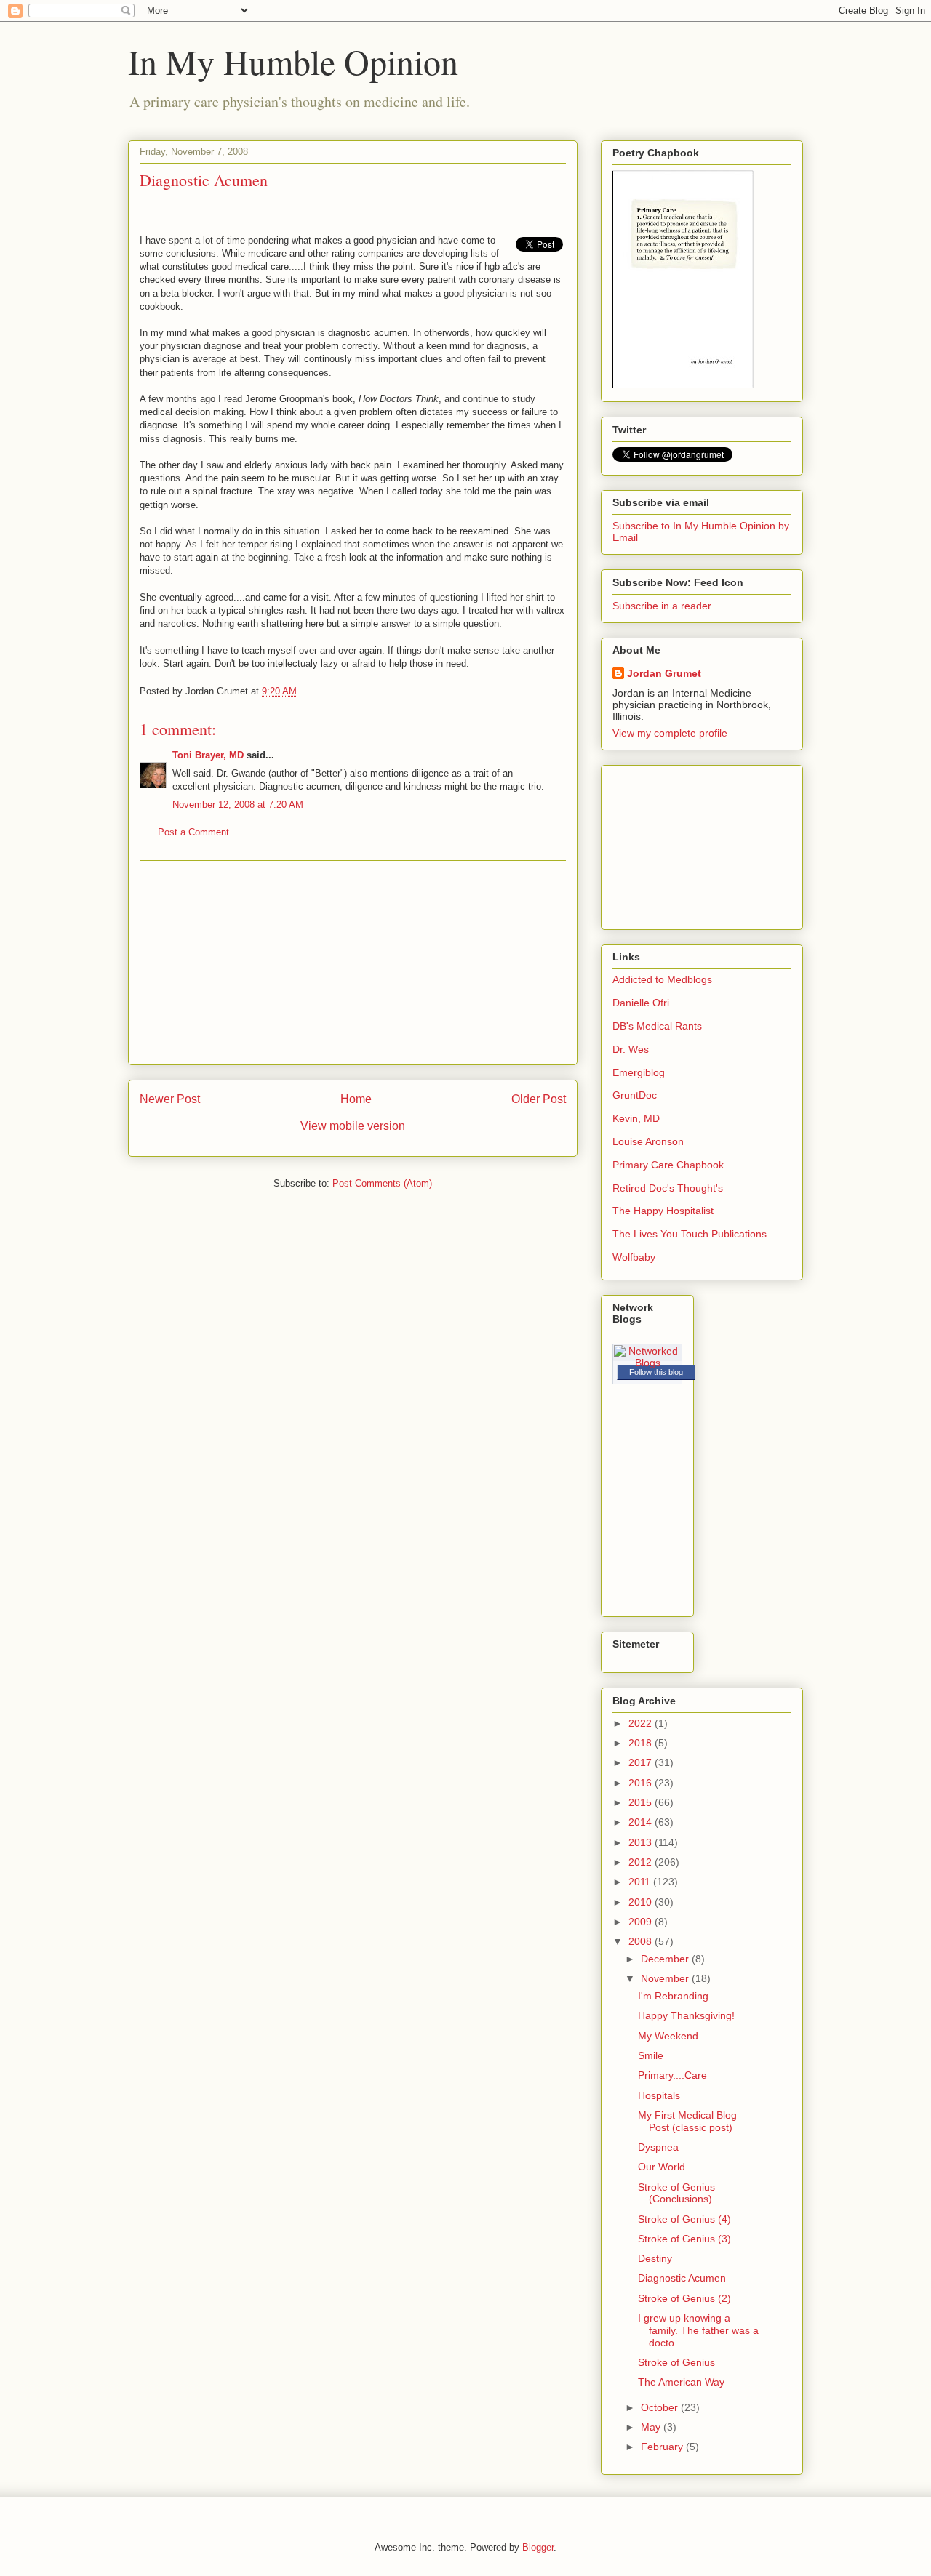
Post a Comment (193, 832)
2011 (641, 1882)
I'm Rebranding (673, 1996)
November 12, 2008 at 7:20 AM (238, 805)
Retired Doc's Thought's (668, 1188)
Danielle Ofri (641, 1003)
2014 (642, 1822)
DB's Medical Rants (657, 1026)
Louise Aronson (648, 1141)
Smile (651, 2055)
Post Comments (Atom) (382, 1183)
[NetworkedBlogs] (647, 1363)
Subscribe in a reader (662, 606)
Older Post (539, 1099)
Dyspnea (658, 2147)
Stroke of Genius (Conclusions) (676, 2193)
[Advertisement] (353, 963)
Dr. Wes (631, 1049)
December (666, 1959)
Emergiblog (639, 1072)
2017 (642, 1762)
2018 (642, 1743)
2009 (642, 1922)
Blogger (538, 2547)
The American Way (681, 2382)
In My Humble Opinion (293, 61)
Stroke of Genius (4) (684, 2219)
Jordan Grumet (664, 673)
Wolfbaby (634, 1257)
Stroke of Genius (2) (684, 2298)
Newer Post (170, 1099)
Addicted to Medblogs (662, 979)
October (661, 2407)
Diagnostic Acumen (682, 2278)
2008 (642, 1941)
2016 (642, 1783)
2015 (642, 1802)
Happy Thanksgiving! (686, 2015)
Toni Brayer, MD (208, 755)
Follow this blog (656, 1372)
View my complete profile (670, 733)
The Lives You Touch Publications (690, 1234)
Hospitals (659, 2095)
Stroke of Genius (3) (684, 2239)
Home (356, 1099)
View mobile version (353, 1126)
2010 (642, 1902)
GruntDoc (635, 1095)
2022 (642, 1723)
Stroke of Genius (676, 2362)
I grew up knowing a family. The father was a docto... (698, 2330)
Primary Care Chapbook (668, 1165)
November (666, 1978)
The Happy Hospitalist (663, 1211)
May (652, 2427)
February (663, 2447)
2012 (642, 1862)
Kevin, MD (636, 1118)
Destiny (655, 2258)
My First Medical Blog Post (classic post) (687, 2121)
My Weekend (668, 2036)
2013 (642, 1842)
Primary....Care (672, 2075)
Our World (662, 2167)
